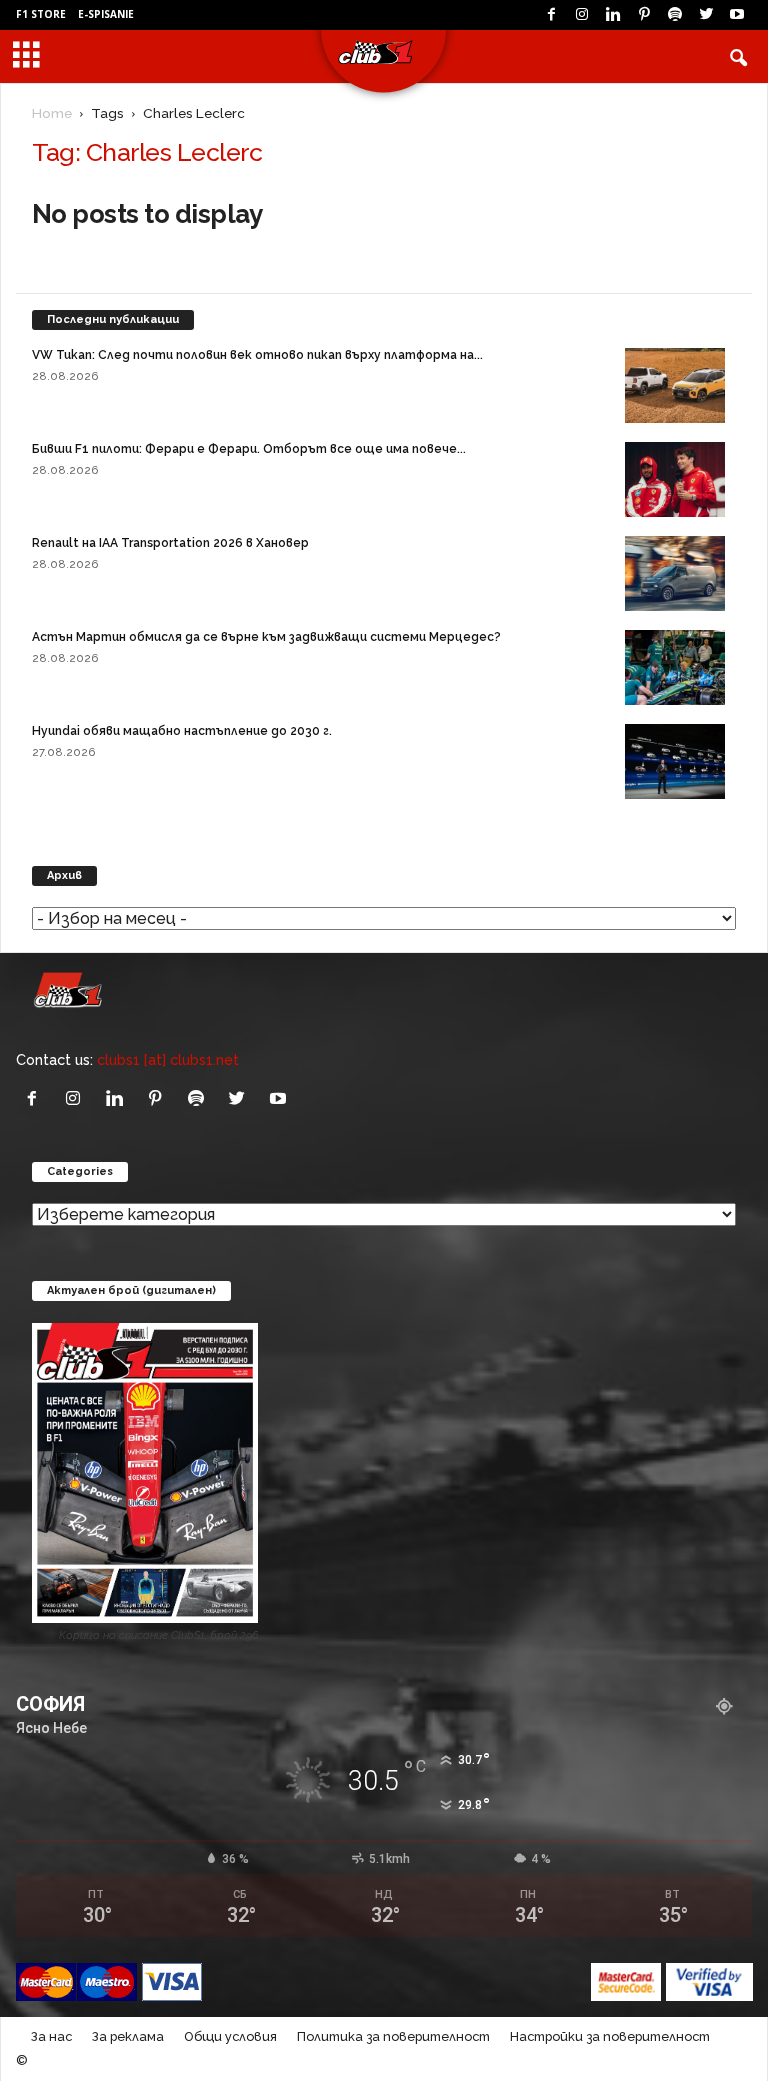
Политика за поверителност (393, 2036)
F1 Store (41, 14)
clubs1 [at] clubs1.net (168, 1059)
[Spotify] (675, 15)
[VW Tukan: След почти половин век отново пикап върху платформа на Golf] (675, 385)
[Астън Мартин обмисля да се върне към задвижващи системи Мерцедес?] (675, 667)
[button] (738, 57)
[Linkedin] (613, 15)
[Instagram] (582, 15)
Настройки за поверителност (610, 2036)
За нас (51, 2036)
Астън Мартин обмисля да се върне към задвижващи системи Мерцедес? (266, 637)
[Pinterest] (644, 15)
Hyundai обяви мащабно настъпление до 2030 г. (182, 731)
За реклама (128, 2036)
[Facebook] (551, 15)
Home (52, 113)
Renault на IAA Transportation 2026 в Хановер (170, 543)
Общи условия (230, 2036)
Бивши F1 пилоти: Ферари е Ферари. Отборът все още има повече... (249, 449)
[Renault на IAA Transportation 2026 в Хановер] (675, 573)
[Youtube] (737, 15)
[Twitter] (706, 15)
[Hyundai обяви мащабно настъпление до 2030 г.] (675, 761)
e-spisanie (106, 14)
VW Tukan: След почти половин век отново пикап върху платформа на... (257, 355)
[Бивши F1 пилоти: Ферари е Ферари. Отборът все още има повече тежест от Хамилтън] (675, 479)
